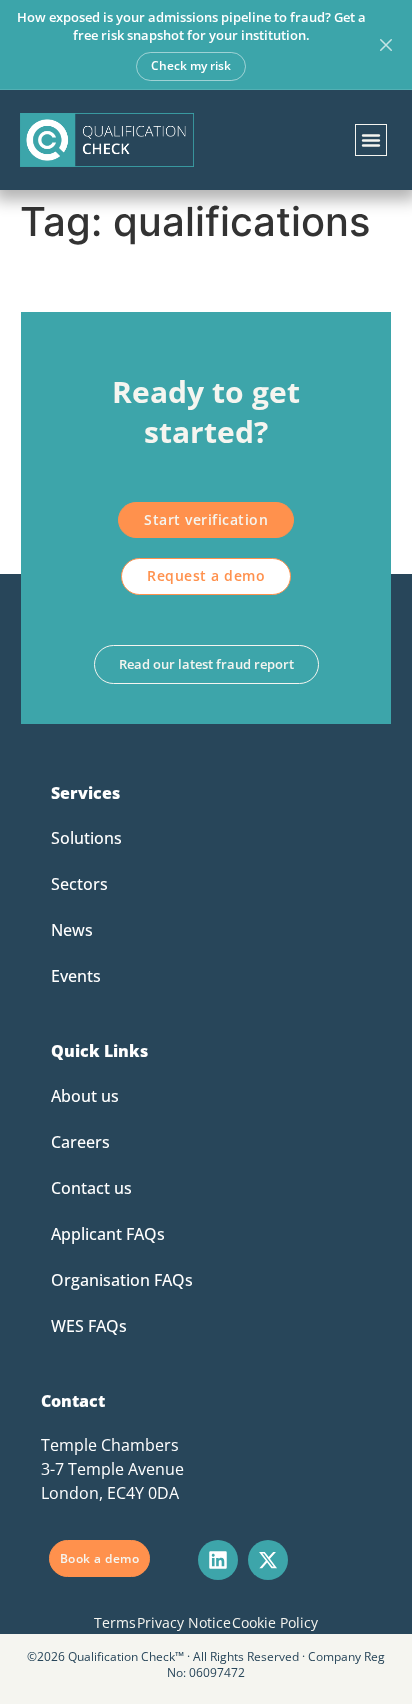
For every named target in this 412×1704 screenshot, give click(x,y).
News (72, 930)
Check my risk (191, 65)
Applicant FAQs (108, 1234)
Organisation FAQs (122, 1280)
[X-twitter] (268, 1560)
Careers (80, 1142)
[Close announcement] (386, 45)
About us (85, 1096)
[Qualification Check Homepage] (107, 140)
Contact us (91, 1188)
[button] (371, 140)
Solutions (86, 838)
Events (76, 976)
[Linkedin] (218, 1560)
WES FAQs (89, 1326)
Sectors (79, 884)
